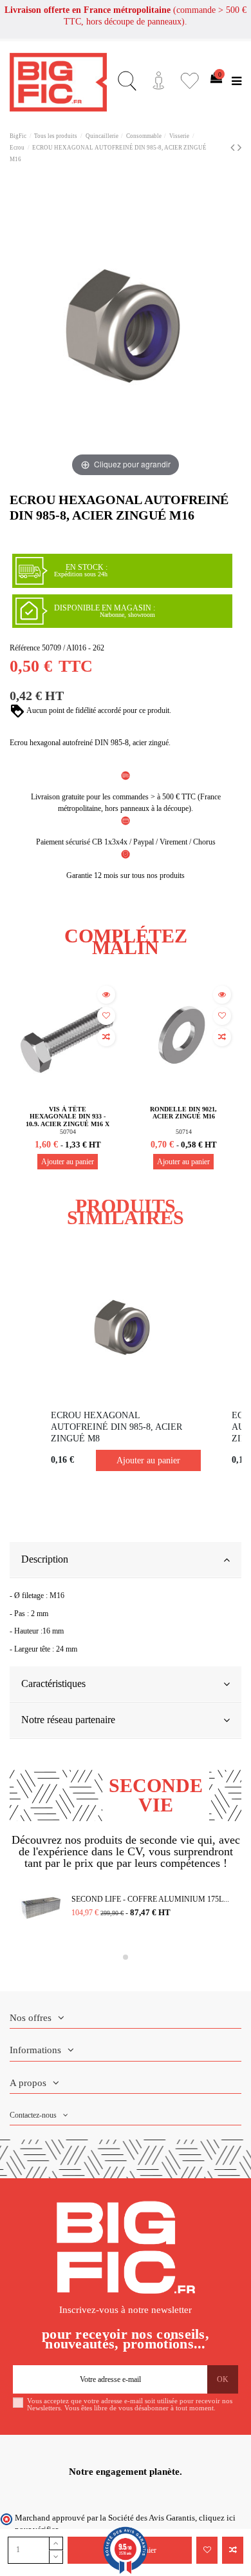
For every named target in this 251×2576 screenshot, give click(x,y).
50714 (184, 1132)
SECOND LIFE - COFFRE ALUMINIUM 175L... (150, 1899)
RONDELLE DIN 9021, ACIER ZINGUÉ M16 (183, 1113)
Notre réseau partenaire (68, 1720)
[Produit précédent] (234, 148)
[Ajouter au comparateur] (233, 2550)
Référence (25, 648)
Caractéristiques (53, 1683)
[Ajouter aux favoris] (207, 2550)
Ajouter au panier (68, 1162)
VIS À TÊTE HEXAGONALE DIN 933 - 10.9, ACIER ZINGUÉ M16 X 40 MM (68, 1120)
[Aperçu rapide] (106, 995)
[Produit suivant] (239, 148)
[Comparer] (106, 1037)
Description (45, 1559)
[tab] (126, 1560)
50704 (68, 1132)
